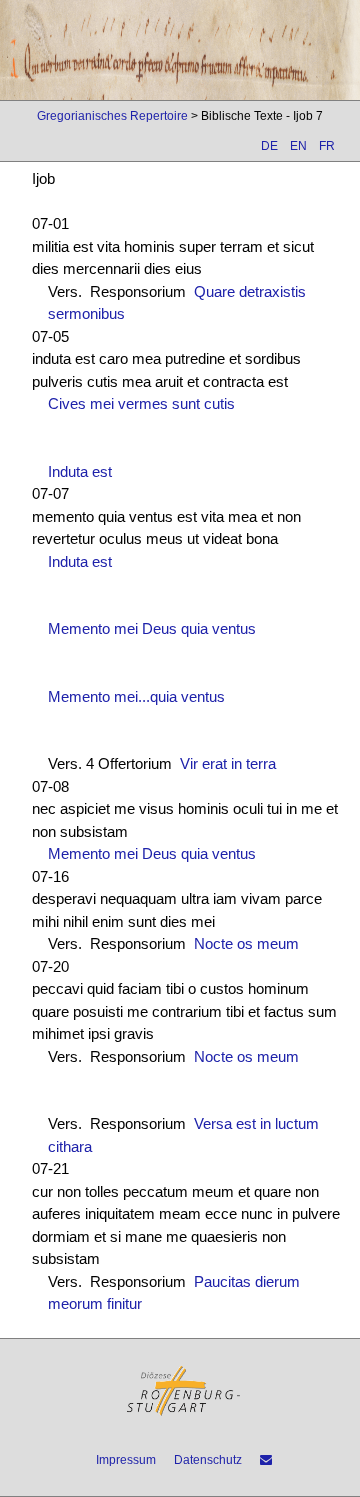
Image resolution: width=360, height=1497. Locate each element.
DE (269, 146)
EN (298, 146)
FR (327, 146)
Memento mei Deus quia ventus (152, 628)
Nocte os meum (246, 943)
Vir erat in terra (228, 763)
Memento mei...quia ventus (136, 696)
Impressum (126, 1460)
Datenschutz (208, 1460)
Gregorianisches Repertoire (112, 116)
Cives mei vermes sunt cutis (141, 403)
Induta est (80, 471)
